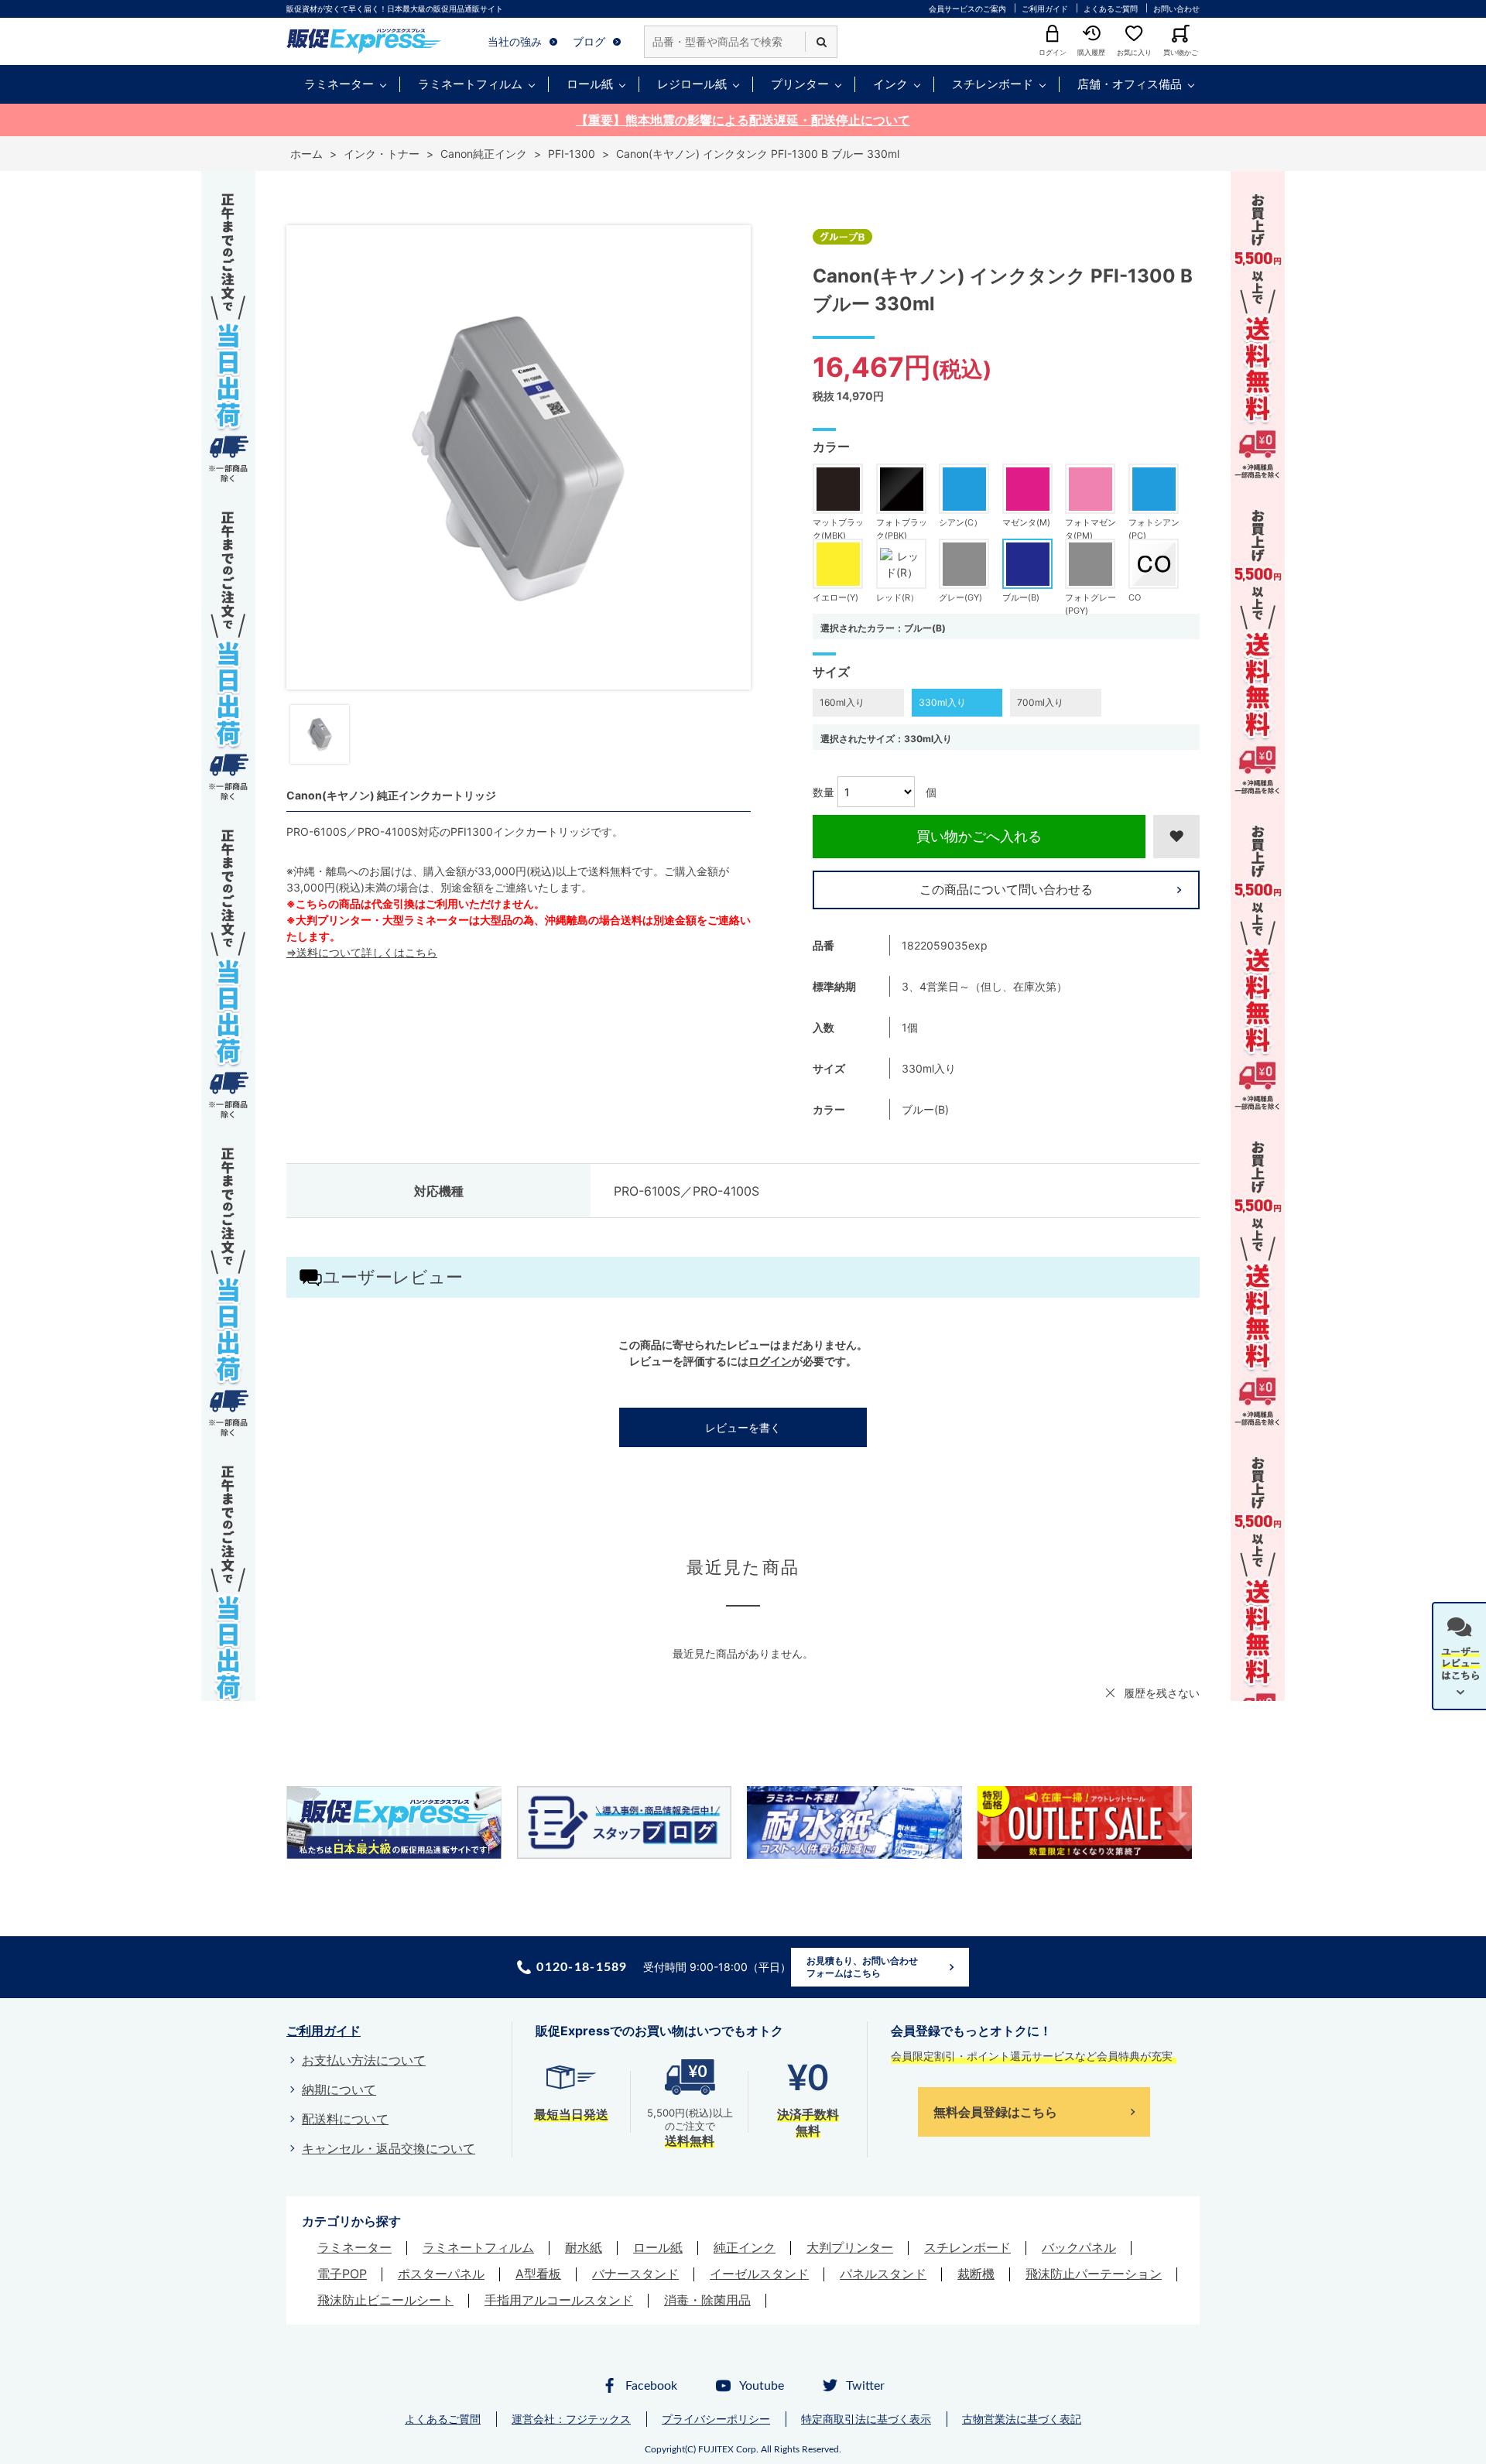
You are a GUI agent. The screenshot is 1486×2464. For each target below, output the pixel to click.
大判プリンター (850, 2247)
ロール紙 (590, 84)
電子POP (342, 2274)
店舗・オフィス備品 (1130, 84)
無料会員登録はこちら (995, 2112)
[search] (821, 42)
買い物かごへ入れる (979, 836)
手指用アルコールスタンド (559, 2300)
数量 (823, 792)
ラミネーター (339, 84)
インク (890, 84)
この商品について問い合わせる (1006, 889)
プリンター (800, 84)
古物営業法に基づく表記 (1022, 2419)
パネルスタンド (883, 2274)
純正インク (745, 2247)
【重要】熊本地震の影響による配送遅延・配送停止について (743, 120)
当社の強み (515, 41)
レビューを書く (743, 1427)
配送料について (345, 2119)
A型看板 (538, 2274)
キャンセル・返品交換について (389, 2148)
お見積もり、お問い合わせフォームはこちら (862, 1967)
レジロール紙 (692, 84)
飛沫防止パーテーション (1094, 2274)
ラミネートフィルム (470, 84)
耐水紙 (584, 2247)
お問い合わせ (1176, 9)
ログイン (770, 1361)
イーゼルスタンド (759, 2274)
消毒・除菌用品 (707, 2300)
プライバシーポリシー (716, 2419)
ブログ (589, 41)
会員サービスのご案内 (967, 9)
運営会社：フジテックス (571, 2419)
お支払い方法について (364, 2060)
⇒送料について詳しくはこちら (362, 952)
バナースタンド (635, 2274)
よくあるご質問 (1111, 9)
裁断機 (976, 2274)
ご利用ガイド (1045, 9)
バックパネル (1079, 2247)
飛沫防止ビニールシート (385, 2300)
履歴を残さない (1162, 1693)
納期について (339, 2089)
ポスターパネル (441, 2274)
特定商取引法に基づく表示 (866, 2419)
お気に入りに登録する (1176, 837)
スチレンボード (993, 84)
